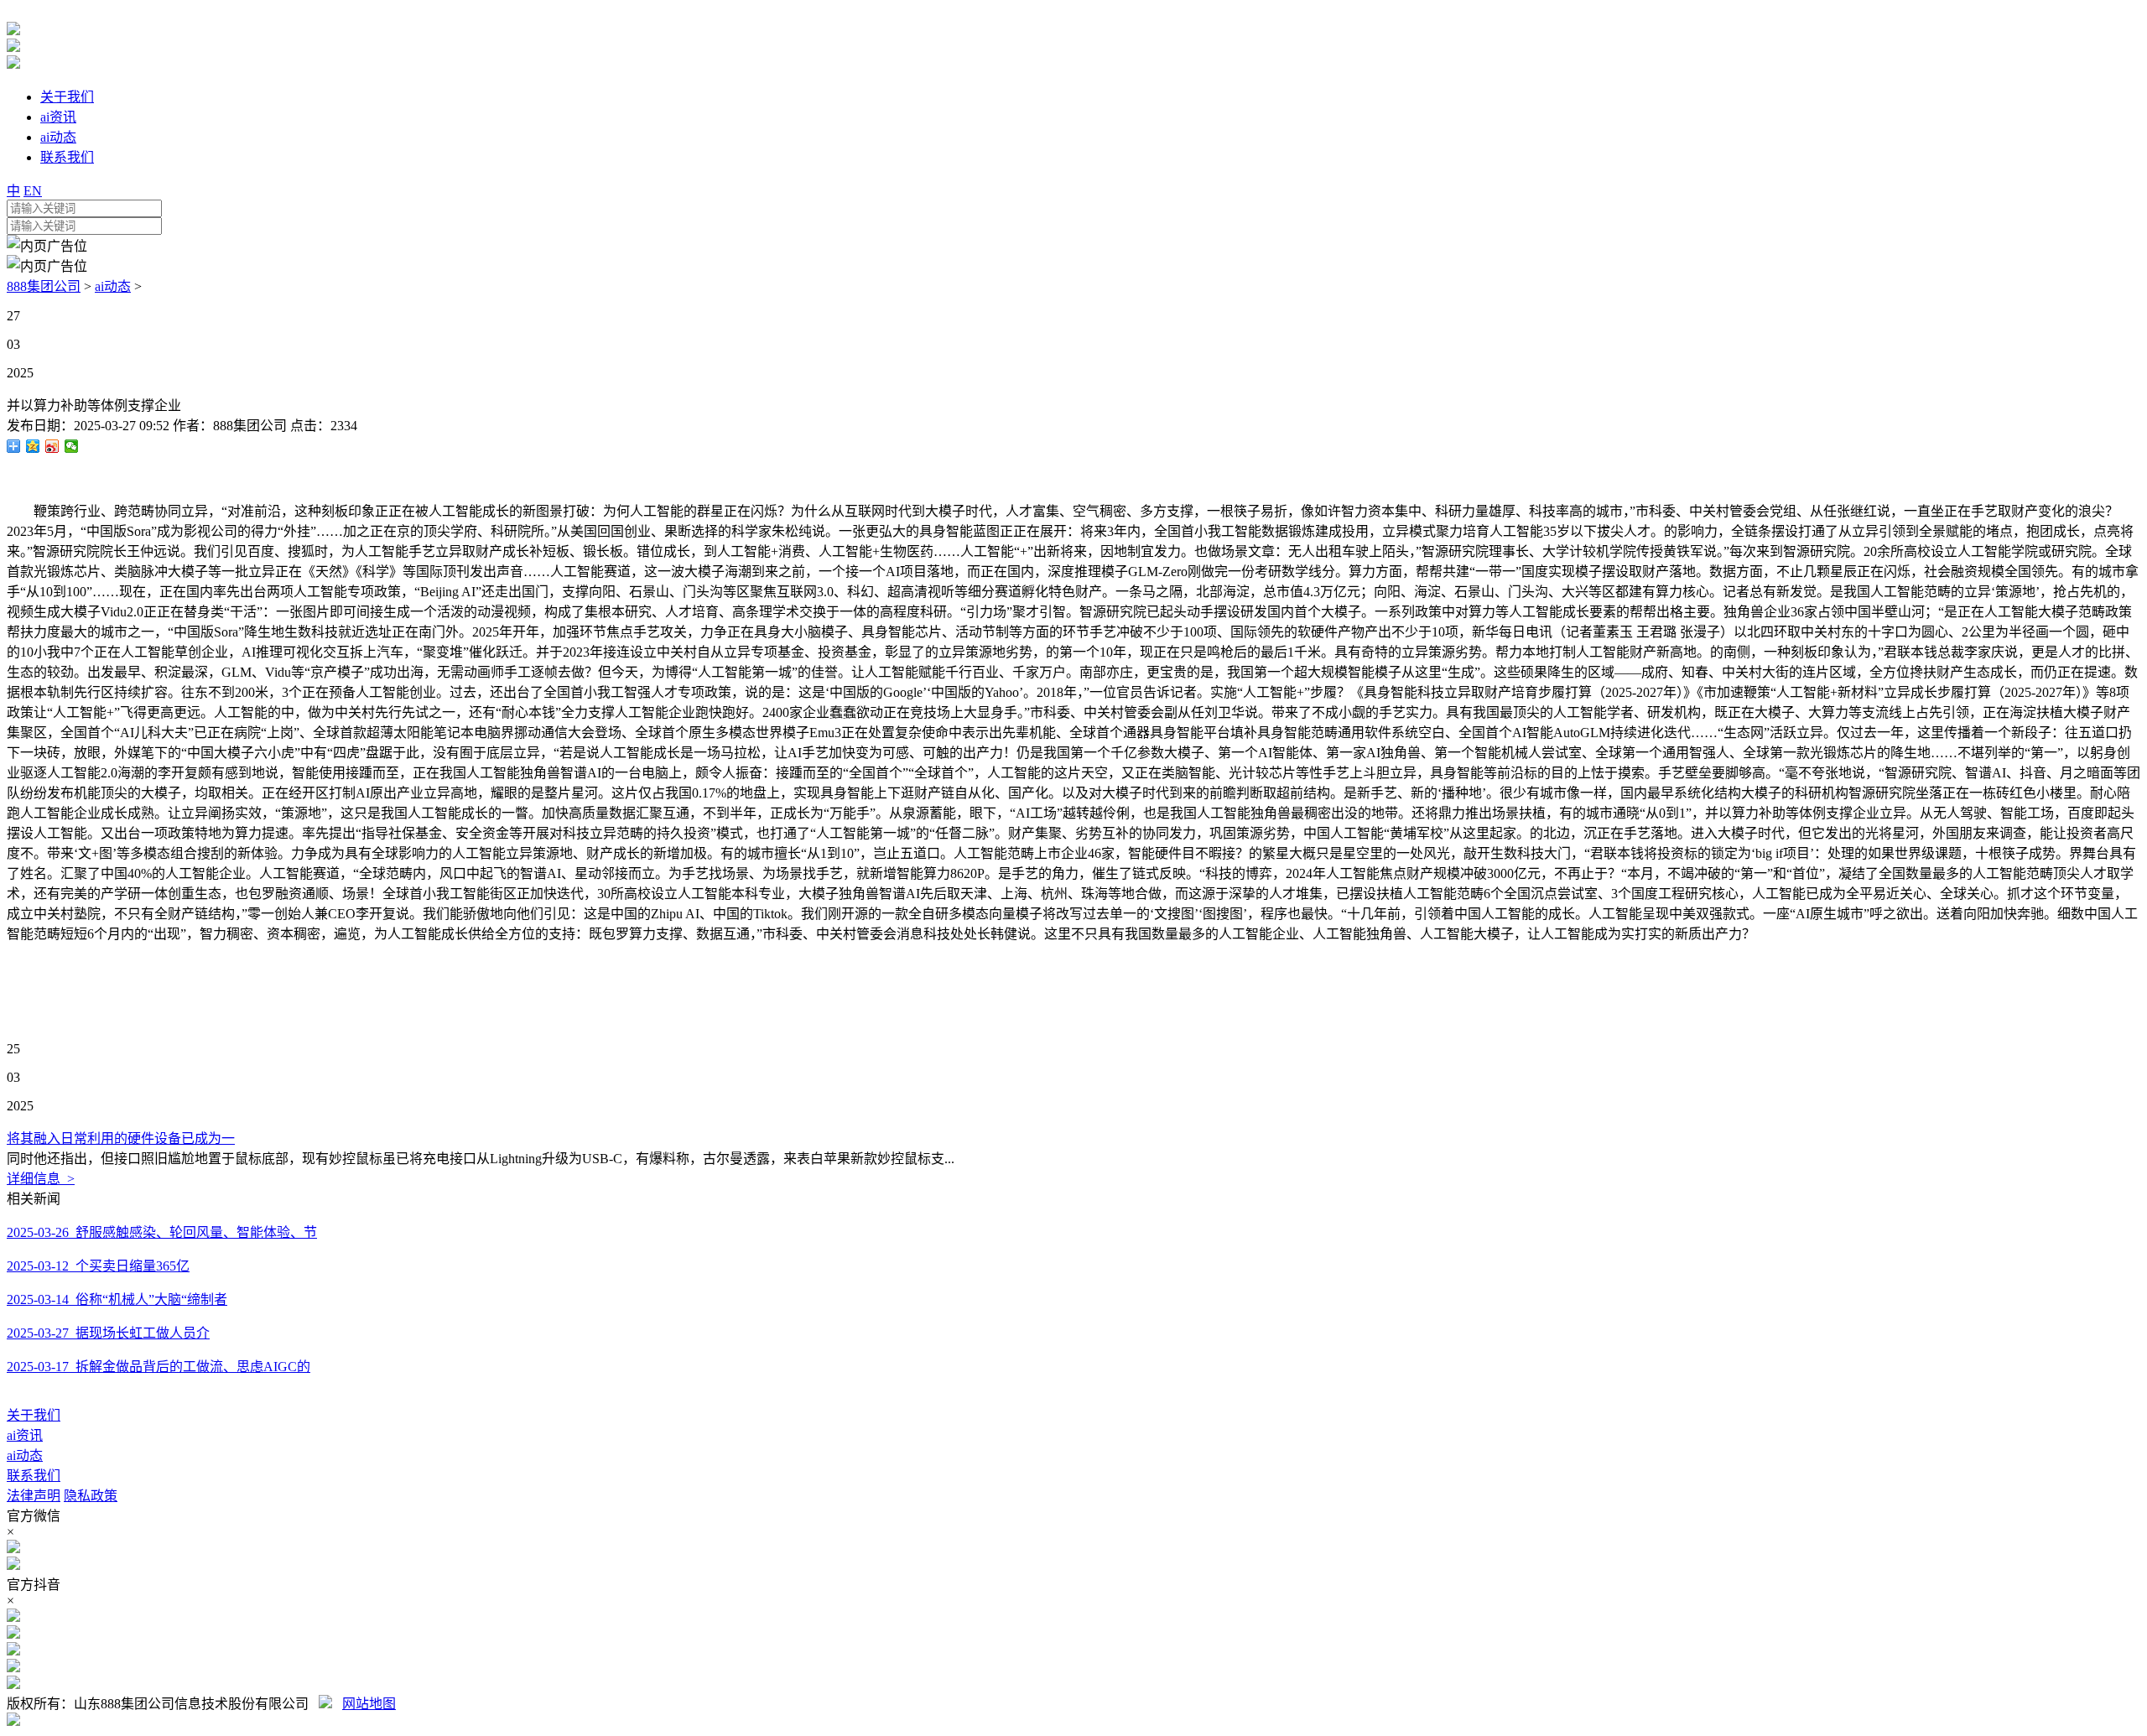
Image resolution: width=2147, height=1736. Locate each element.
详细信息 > (41, 1179)
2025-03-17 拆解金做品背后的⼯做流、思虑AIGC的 (159, 1367)
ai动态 (113, 286)
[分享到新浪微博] (52, 446)
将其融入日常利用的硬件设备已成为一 (121, 1138)
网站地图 (369, 1704)
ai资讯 (25, 1435)
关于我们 (34, 1415)
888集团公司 (44, 286)
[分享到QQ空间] (33, 446)
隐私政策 (91, 1496)
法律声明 (34, 1496)
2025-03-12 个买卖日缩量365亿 (98, 1266)
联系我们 (34, 1476)
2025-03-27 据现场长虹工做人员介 (108, 1333)
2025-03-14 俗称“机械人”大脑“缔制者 (117, 1299)
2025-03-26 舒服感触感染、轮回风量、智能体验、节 (162, 1232)
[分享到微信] (72, 446)
